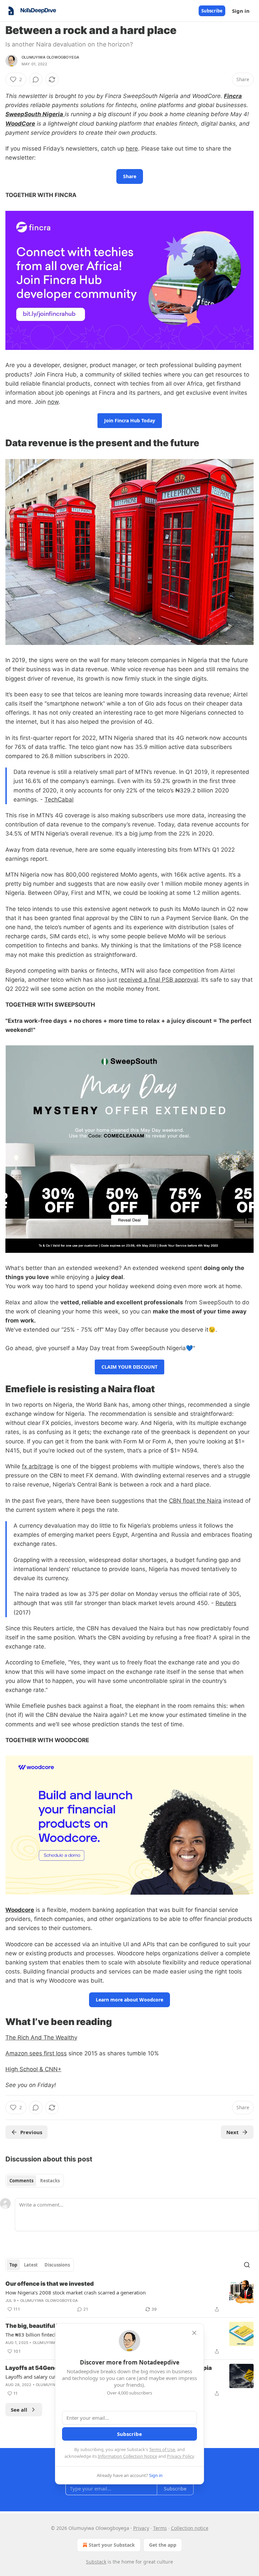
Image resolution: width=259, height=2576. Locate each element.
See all (19, 2410)
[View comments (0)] (36, 79)
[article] (129, 2296)
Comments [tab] (21, 2181)
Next (233, 2132)
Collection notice (190, 2528)
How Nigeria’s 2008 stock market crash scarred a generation (76, 2292)
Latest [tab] (31, 2265)
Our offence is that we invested (50, 2284)
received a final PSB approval (158, 980)
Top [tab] (13, 2265)
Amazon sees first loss (36, 2053)
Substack (96, 2562)
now (53, 402)
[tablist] (35, 2181)
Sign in (241, 11)
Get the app (163, 2545)
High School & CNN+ (33, 2069)
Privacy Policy (180, 2456)
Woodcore (20, 1910)
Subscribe (212, 11)
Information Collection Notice (127, 2456)
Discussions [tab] (57, 2265)
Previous (31, 2132)
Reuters (226, 1603)
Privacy (141, 2528)
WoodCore (20, 124)
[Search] (247, 2265)
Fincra (233, 96)
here (132, 149)
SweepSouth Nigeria (34, 114)
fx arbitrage (38, 1466)
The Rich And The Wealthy (41, 2037)
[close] (194, 2333)
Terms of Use (162, 2449)
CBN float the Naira (195, 1501)
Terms (160, 2528)
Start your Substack (112, 2545)
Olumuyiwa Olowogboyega (50, 57)
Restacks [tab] (50, 2181)
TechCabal (59, 800)
